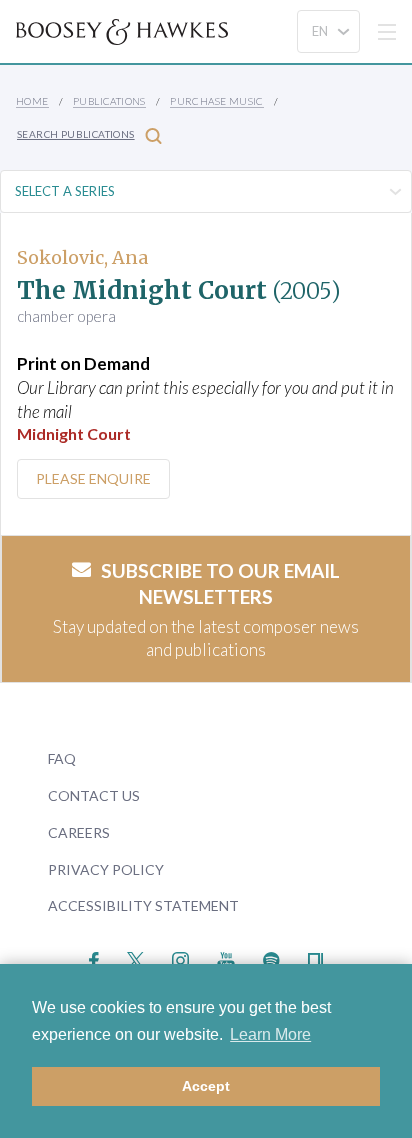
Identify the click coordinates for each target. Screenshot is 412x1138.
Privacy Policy (106, 869)
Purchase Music (217, 101)
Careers (79, 832)
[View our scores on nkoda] (315, 958)
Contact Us (94, 795)
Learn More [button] (270, 1034)
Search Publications (76, 134)
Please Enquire (93, 478)
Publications (109, 101)
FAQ (62, 758)
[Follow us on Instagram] (180, 958)
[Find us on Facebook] (94, 958)
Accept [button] (206, 1086)
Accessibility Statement (143, 905)
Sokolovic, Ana (82, 257)
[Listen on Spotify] (271, 958)
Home (32, 101)
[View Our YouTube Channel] (226, 958)
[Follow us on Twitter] (135, 958)
